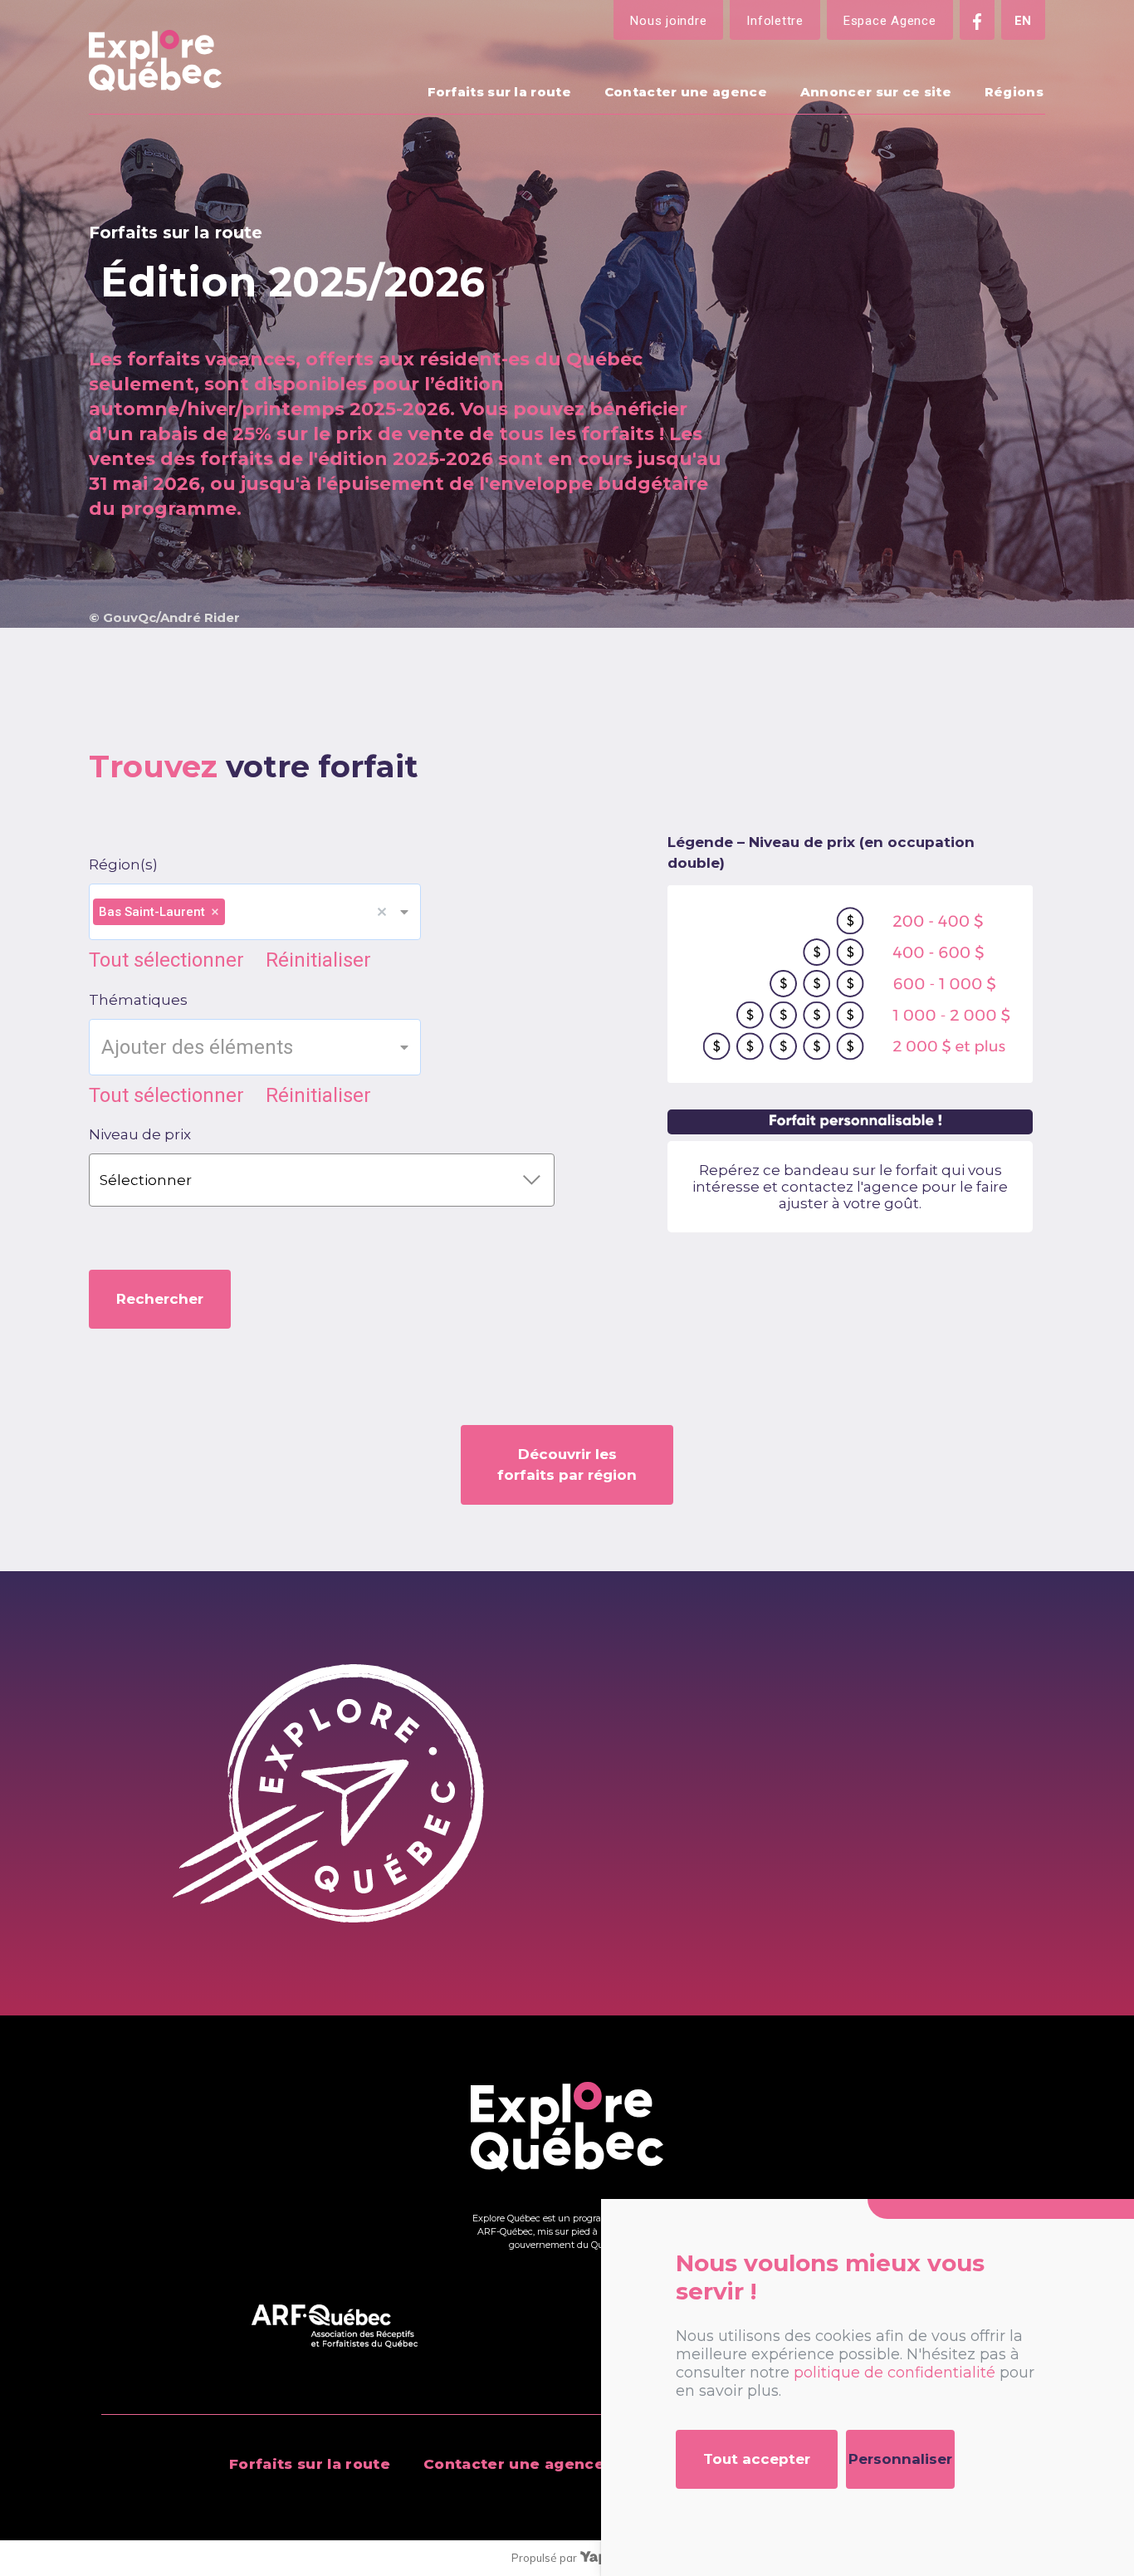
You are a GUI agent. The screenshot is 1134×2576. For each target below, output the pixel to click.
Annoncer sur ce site (876, 92)
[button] (388, 912)
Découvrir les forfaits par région (567, 1464)
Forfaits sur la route (499, 92)
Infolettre (775, 21)
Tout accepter (757, 2459)
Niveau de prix (140, 1134)
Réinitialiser (318, 960)
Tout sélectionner (166, 960)
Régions (1014, 92)
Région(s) (123, 864)
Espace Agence (890, 21)
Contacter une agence (686, 92)
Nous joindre (668, 21)
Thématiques (138, 1000)
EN (1024, 21)
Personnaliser (900, 2459)
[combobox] (302, 912)
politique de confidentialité (894, 2373)
